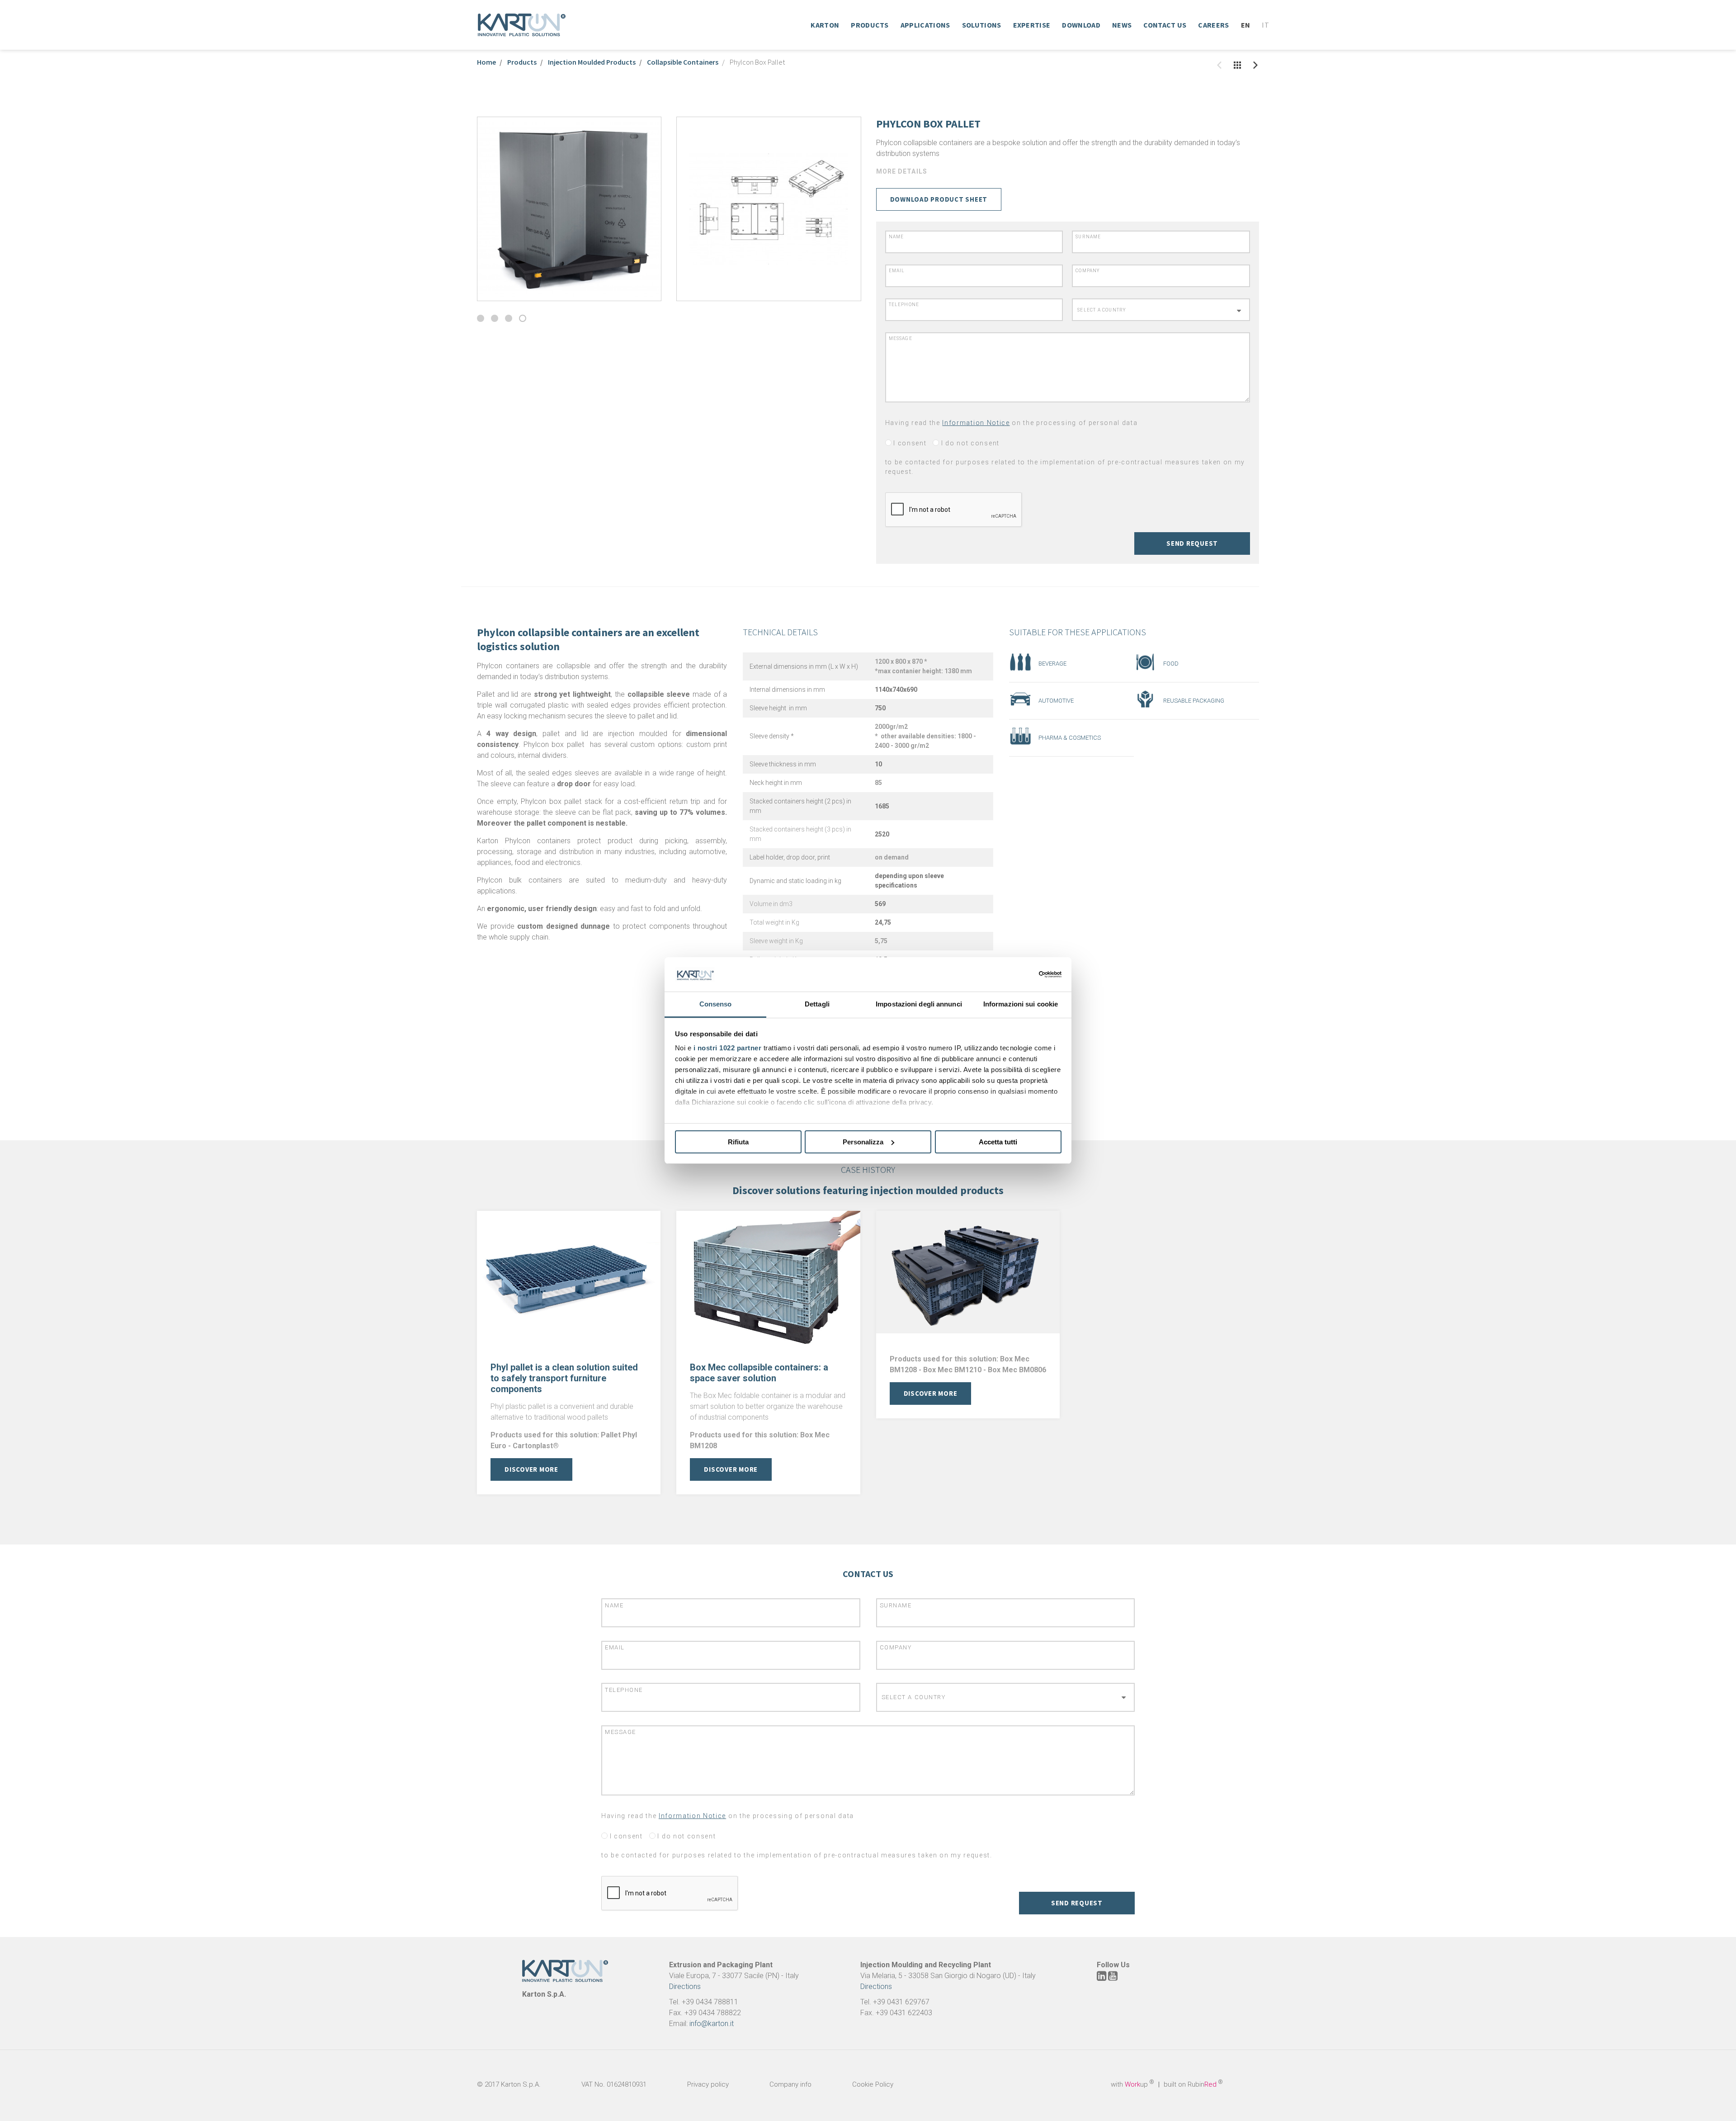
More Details (902, 171)
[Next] (1255, 65)
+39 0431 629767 (901, 2002)
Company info (790, 2084)
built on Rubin (1193, 2084)
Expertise (1032, 25)
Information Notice (976, 423)
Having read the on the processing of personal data (1012, 423)
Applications (925, 25)
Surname (1088, 237)
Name (896, 237)
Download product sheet (939, 199)
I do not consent (969, 443)
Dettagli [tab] (817, 1004)
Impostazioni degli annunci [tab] (919, 1004)
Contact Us (1165, 25)
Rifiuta (738, 1142)
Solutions (982, 25)
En (1246, 25)
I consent (909, 443)
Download (1081, 25)
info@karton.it (712, 2024)
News (1122, 25)
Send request (1192, 543)
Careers (1213, 25)
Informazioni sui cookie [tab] (1021, 1004)
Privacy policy (708, 2084)
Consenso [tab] (716, 1004)
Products (870, 25)
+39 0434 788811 (710, 2002)
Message (901, 338)
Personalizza (863, 1142)
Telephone (904, 305)
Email (897, 271)
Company (1088, 271)
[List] (1237, 65)
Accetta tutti (998, 1142)
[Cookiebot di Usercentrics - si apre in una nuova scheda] (1022, 974)
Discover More (531, 1469)
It (1265, 25)
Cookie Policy (873, 2084)
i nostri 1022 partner (728, 1048)
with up (1132, 2084)
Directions (685, 1986)
